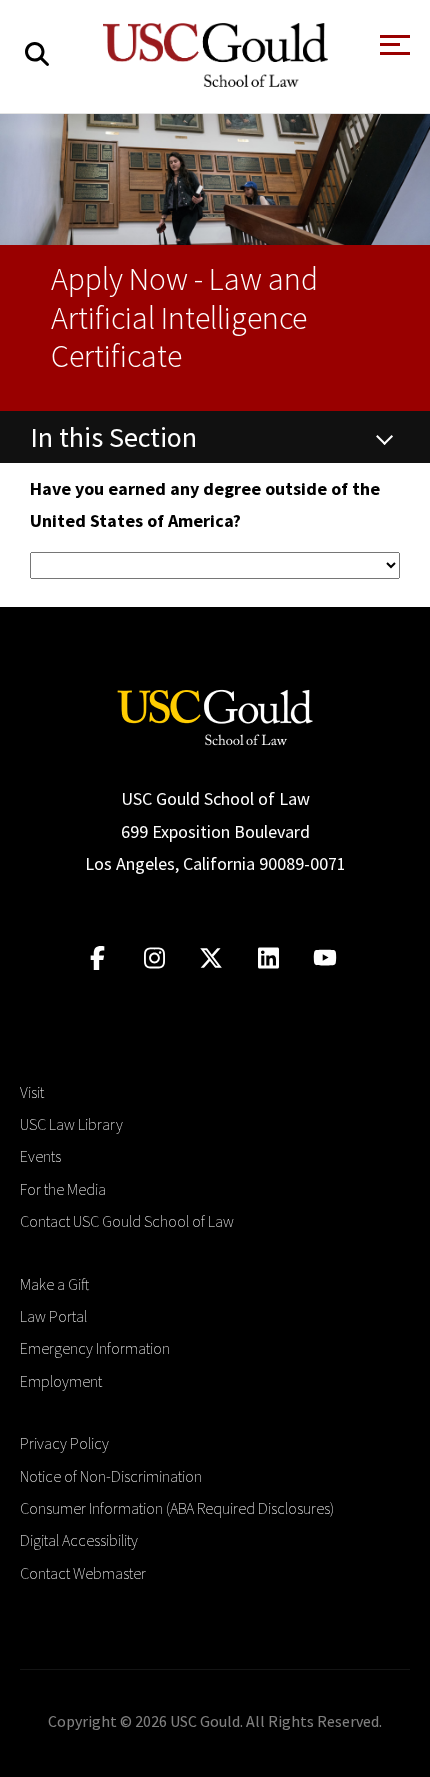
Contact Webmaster (83, 1573)
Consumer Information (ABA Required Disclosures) (177, 1508)
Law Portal (53, 1316)
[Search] (37, 54)
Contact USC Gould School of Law (127, 1221)
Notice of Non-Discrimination (111, 1476)
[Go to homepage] (215, 715)
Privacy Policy (64, 1443)
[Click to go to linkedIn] (268, 958)
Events (40, 1156)
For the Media (63, 1189)
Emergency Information (95, 1348)
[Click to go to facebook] (97, 958)
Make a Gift (54, 1284)
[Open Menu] (393, 50)
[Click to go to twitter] (211, 958)
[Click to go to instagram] (154, 958)
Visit (32, 1092)
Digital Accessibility (79, 1540)
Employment (61, 1381)
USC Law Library (71, 1124)
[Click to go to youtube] (325, 958)
